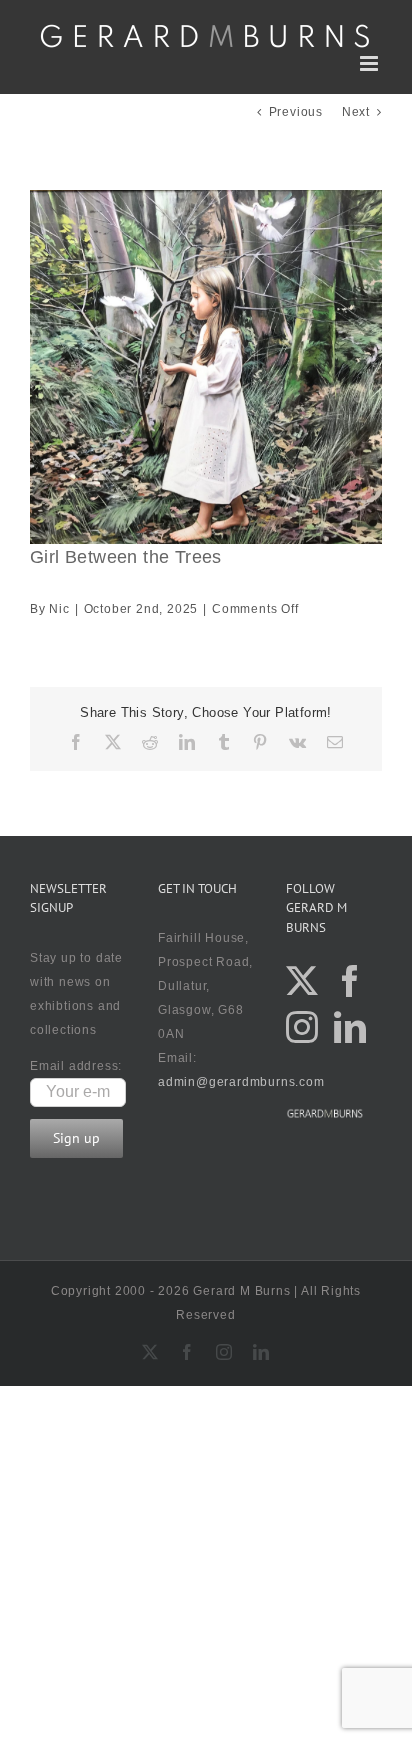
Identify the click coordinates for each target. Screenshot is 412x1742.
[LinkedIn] (350, 1027)
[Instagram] (302, 1027)
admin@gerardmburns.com (241, 1082)
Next (356, 112)
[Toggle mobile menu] (371, 63)
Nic (59, 609)
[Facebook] (350, 981)
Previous (296, 112)
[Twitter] (302, 981)
